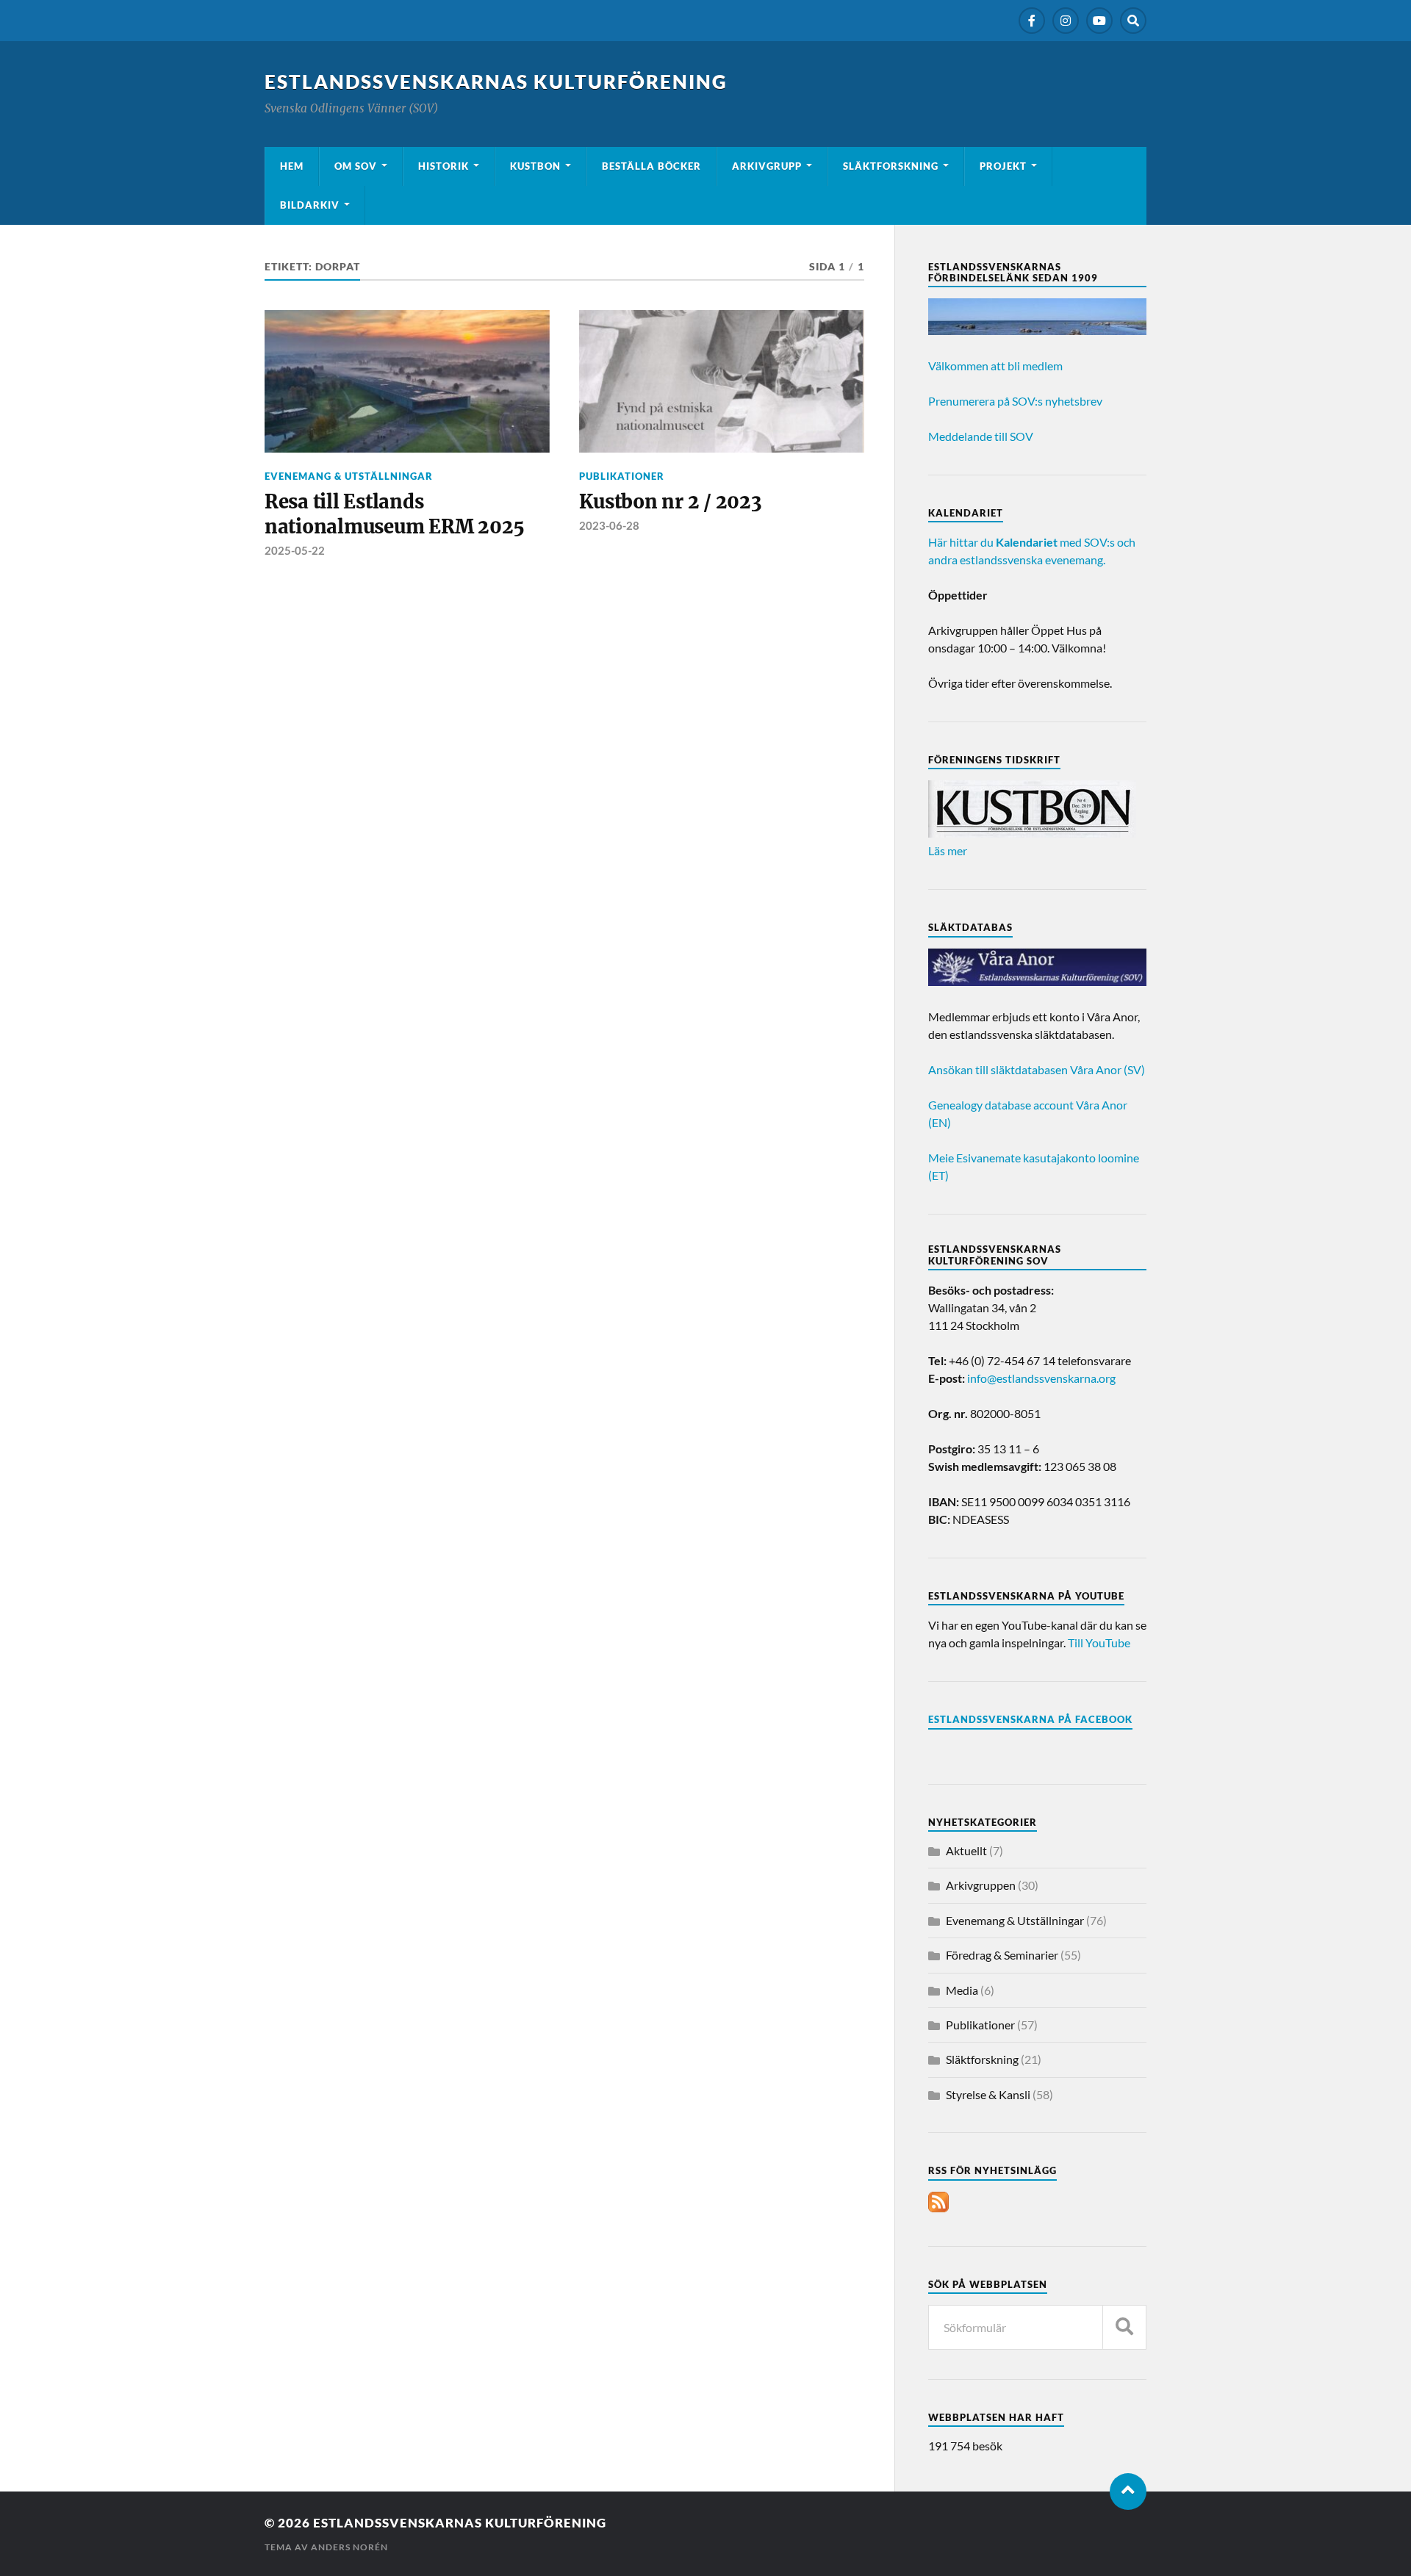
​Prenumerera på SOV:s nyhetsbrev (1015, 401)
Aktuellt (966, 1850)
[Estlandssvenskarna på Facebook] (1032, 21)
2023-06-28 (609, 525)
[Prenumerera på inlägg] (938, 2208)
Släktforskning (891, 166)
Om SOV (356, 166)
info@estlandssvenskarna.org (1041, 1378)
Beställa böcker (651, 166)
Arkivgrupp (767, 166)
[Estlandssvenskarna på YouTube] (1099, 21)
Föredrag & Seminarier (1002, 1955)
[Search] (1133, 21)
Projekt (1003, 166)
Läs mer (948, 850)
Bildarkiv (310, 205)
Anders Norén (349, 2547)
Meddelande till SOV (981, 436)
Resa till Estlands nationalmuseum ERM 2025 (395, 514)
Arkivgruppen (981, 1885)
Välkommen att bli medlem (995, 366)
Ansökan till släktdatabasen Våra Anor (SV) (1037, 1069)
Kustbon (535, 166)
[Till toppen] (1128, 2492)
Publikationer (622, 476)
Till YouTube (1099, 1643)
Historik (444, 166)
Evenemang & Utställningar (349, 476)
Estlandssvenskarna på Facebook (1030, 1719)
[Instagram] (1066, 21)
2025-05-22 (295, 550)
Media (962, 1990)
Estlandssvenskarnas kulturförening (496, 82)
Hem (292, 166)
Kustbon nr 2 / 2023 (670, 502)
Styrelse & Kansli (988, 2094)
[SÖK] (1124, 2327)
